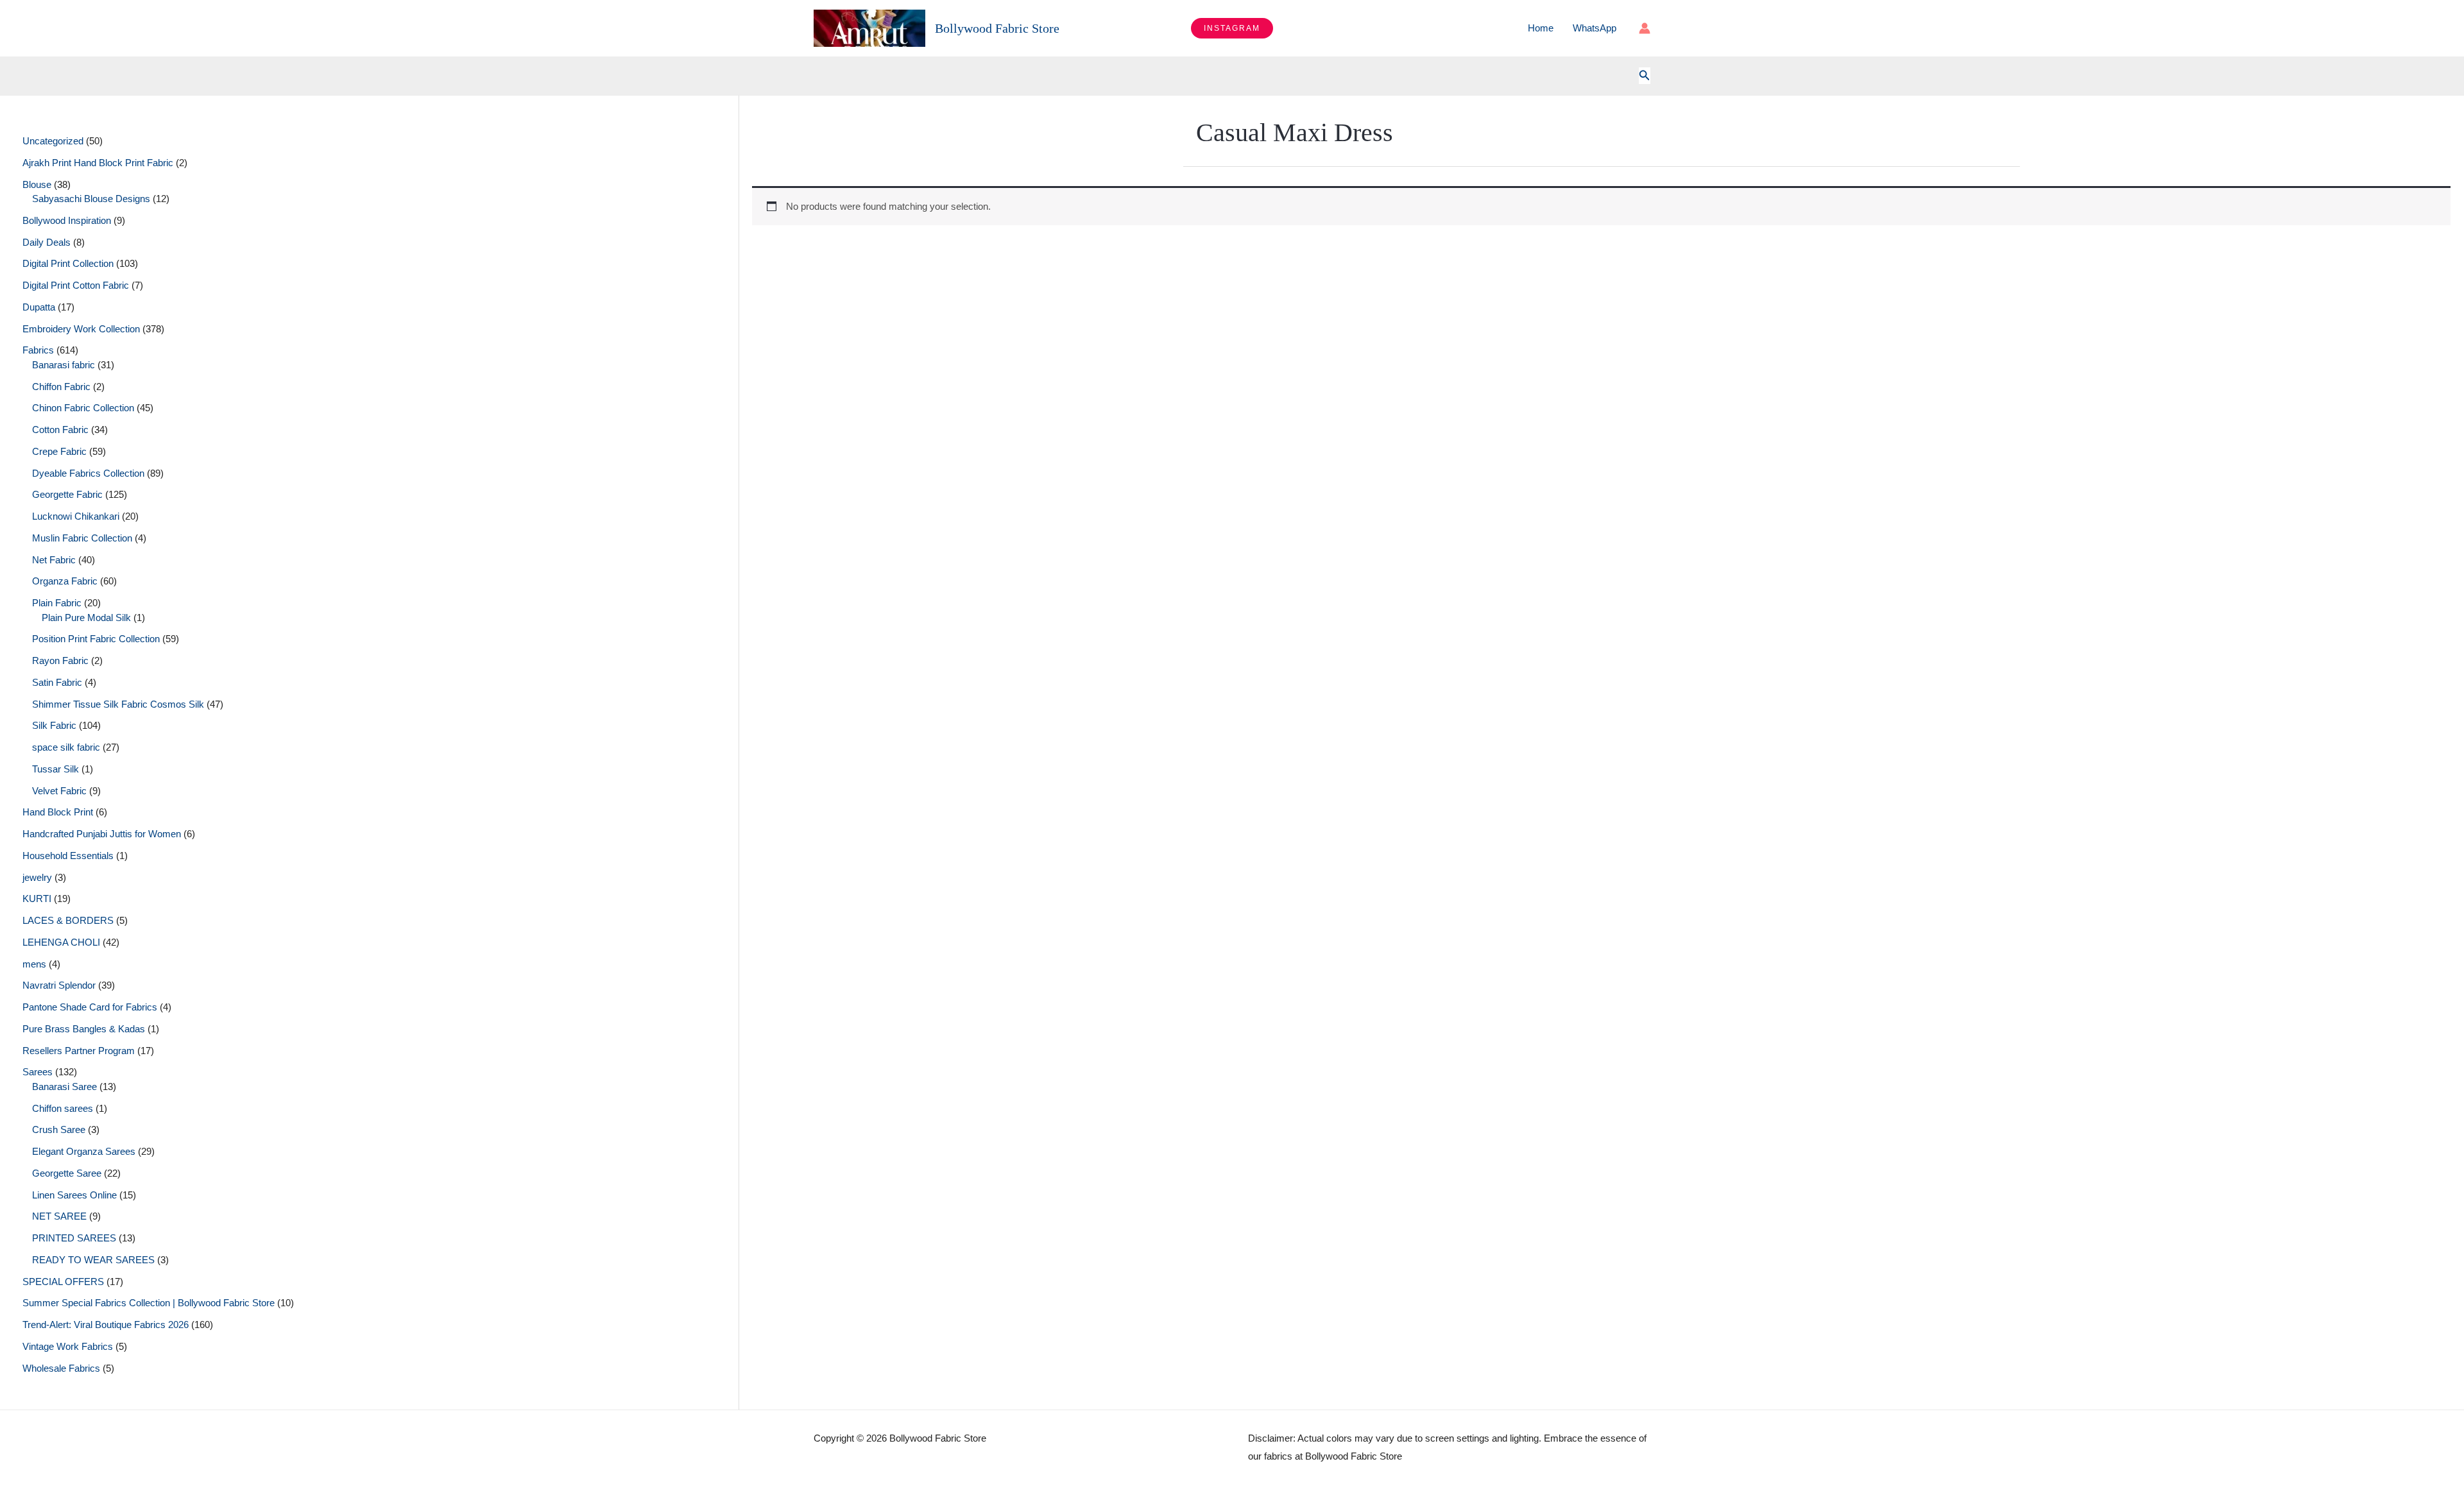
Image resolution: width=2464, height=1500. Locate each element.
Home (1541, 28)
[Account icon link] (1645, 28)
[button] (1232, 28)
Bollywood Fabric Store (997, 28)
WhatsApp (1595, 28)
